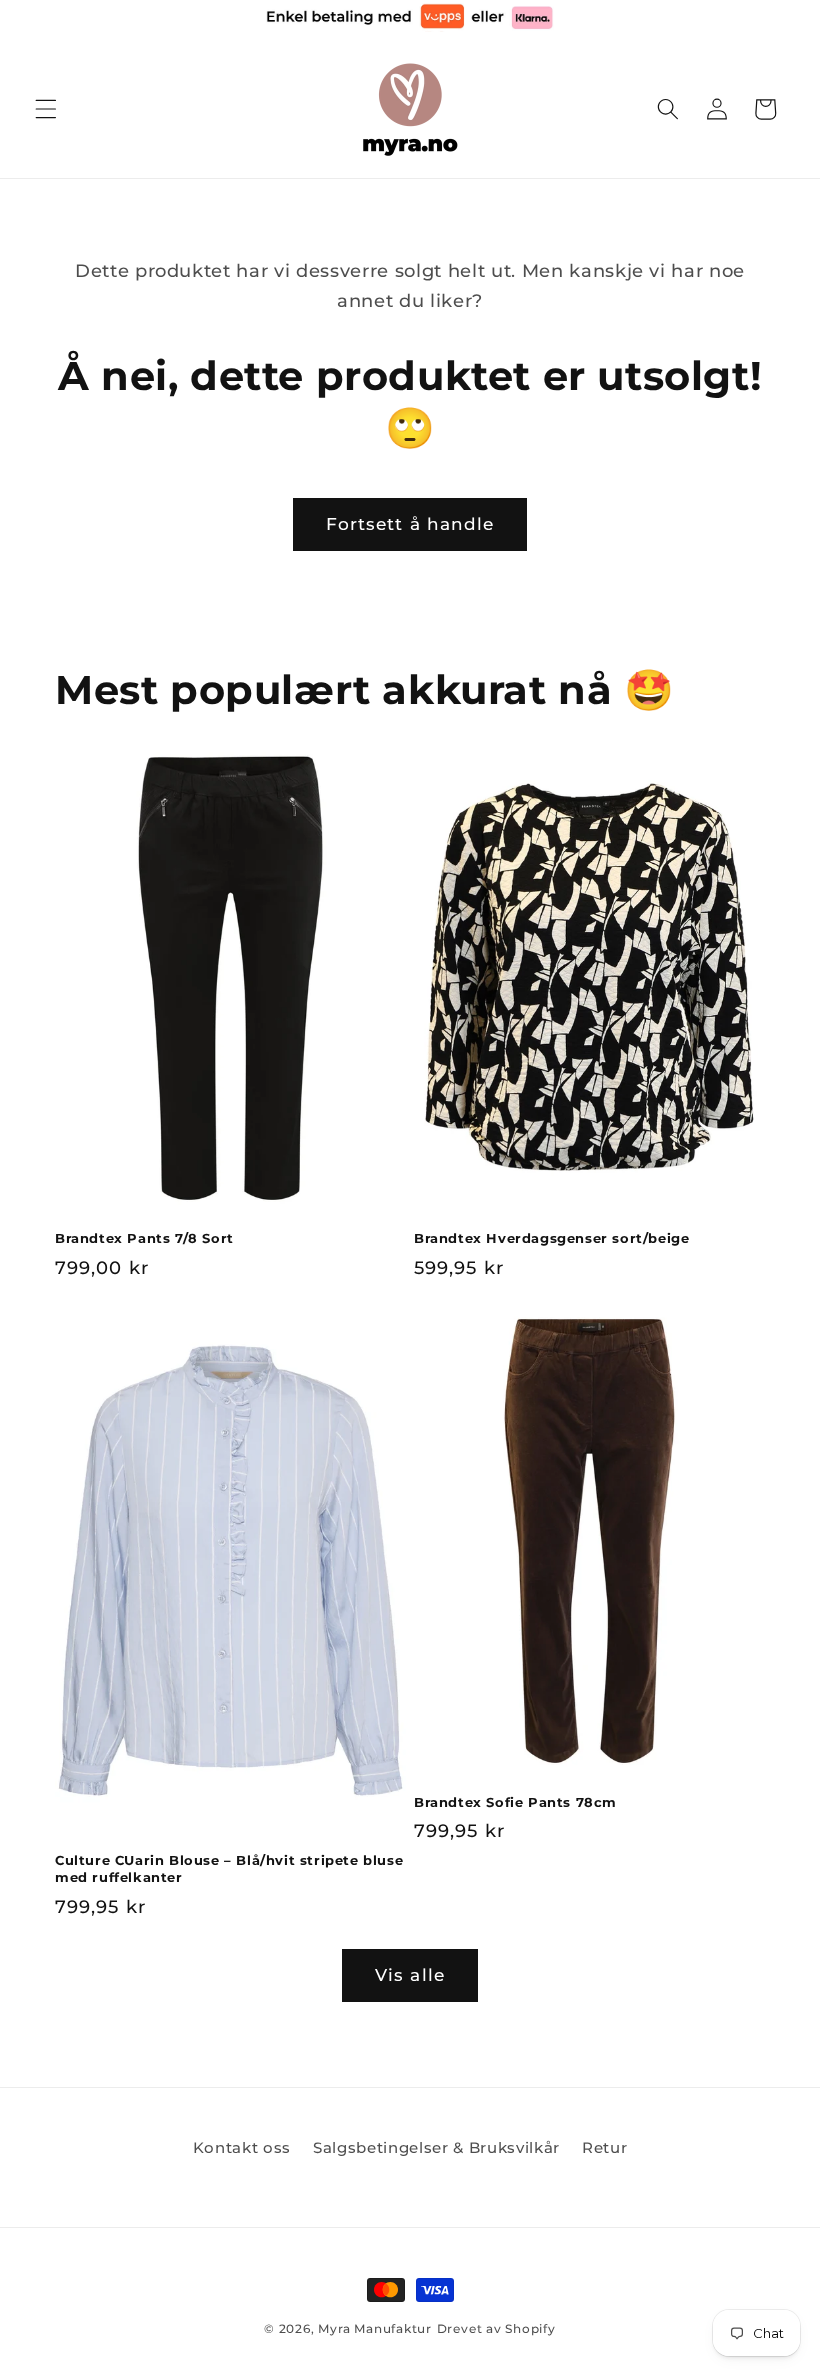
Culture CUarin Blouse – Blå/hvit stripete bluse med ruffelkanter (229, 1868)
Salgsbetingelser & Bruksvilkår (436, 2147)
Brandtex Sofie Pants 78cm (515, 1802)
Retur (604, 2147)
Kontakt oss (242, 2147)
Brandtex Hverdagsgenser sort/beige (551, 1238)
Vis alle (410, 1975)
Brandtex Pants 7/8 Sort (144, 1238)
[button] (46, 109)
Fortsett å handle (410, 524)
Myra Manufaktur (375, 2328)
